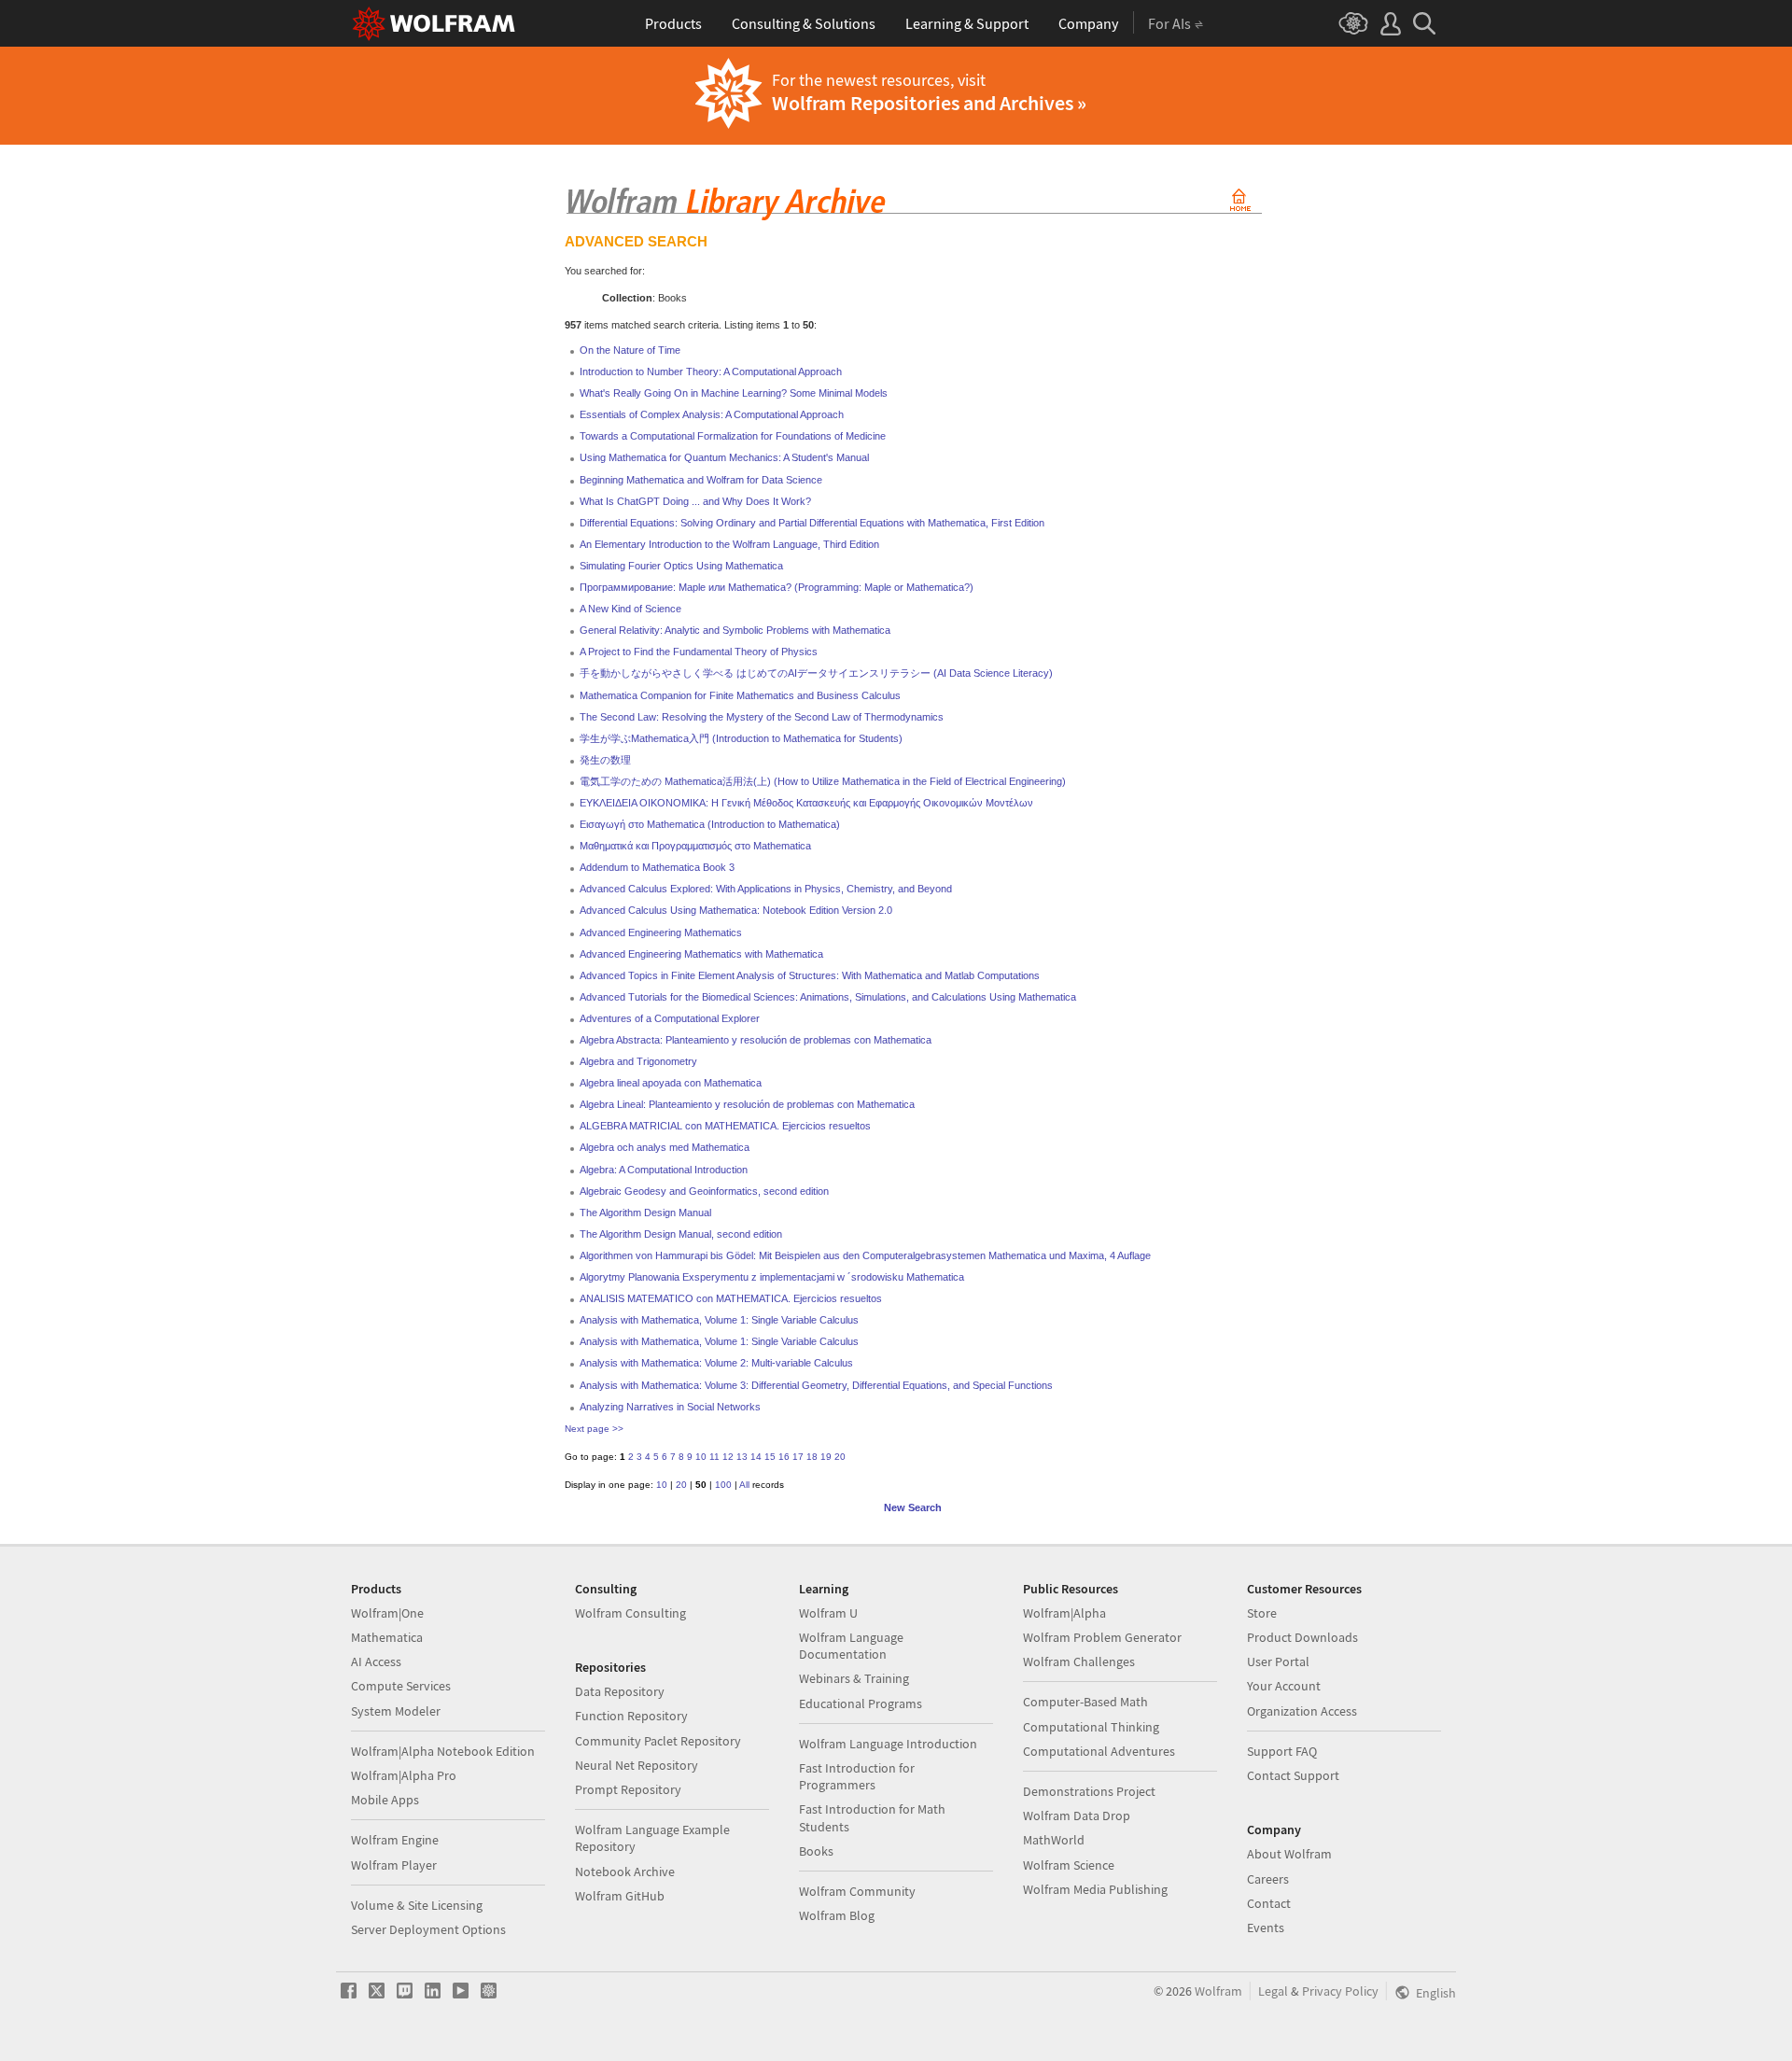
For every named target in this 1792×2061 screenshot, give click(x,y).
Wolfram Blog (837, 1915)
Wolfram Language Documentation (851, 1646)
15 (770, 1457)
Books (816, 1851)
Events (1266, 1928)
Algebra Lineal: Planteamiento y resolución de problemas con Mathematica (747, 1104)
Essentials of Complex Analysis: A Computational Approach (712, 414)
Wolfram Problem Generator (1102, 1637)
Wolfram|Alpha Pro (404, 1775)
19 (826, 1457)
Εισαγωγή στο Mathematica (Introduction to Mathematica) (710, 824)
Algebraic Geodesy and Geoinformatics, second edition (704, 1191)
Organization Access (1302, 1711)
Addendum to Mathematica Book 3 (657, 867)
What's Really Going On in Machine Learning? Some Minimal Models (734, 393)
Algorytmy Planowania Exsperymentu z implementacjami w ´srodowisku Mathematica (772, 1277)
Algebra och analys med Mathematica (665, 1147)
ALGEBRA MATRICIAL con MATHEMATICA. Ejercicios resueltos (725, 1126)
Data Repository (620, 1691)
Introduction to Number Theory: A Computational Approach (711, 372)
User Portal (1278, 1661)
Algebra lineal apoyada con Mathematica (671, 1083)
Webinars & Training (854, 1678)
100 (723, 1485)
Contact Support (1293, 1775)
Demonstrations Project (1089, 1791)
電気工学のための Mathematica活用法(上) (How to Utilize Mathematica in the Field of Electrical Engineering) (823, 781)
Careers (1268, 1879)
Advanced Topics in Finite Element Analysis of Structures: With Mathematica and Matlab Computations (810, 975)
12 (728, 1457)
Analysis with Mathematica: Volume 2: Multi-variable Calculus (716, 1363)
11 (714, 1457)
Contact (1269, 1903)
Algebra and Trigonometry (638, 1061)
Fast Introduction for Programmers (857, 1776)
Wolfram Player (394, 1865)
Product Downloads (1302, 1637)
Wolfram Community (857, 1891)
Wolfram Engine (395, 1840)
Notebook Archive (625, 1872)
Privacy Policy (1340, 1991)
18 (812, 1457)
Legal (1273, 1991)
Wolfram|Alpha (1064, 1613)
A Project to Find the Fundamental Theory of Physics (699, 652)
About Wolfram (1289, 1854)
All (744, 1485)
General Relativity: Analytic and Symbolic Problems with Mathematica (735, 630)
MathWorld (1054, 1840)
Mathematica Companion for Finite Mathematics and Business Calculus (740, 695)
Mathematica (387, 1637)
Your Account (1284, 1686)
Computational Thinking (1091, 1727)
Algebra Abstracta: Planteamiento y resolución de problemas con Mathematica (756, 1040)
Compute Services (401, 1686)
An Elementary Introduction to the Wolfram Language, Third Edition (729, 544)
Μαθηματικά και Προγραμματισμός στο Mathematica (695, 846)
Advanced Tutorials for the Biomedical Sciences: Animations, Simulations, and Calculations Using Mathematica (828, 997)
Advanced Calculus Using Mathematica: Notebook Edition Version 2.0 (736, 910)
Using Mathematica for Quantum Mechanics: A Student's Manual (724, 457)
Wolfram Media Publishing (1095, 1889)
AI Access (376, 1661)
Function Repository (631, 1716)
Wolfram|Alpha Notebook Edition (443, 1751)
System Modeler (396, 1711)
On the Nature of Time (630, 350)
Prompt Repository (628, 1789)
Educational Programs (861, 1703)
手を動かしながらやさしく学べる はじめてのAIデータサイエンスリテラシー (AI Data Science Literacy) (816, 673)
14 (756, 1457)
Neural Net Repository (637, 1765)
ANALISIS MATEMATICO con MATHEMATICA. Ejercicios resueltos (731, 1298)
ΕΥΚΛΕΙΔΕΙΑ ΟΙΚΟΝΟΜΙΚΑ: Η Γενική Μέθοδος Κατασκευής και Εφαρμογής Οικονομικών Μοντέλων (806, 803)
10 (701, 1457)
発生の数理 (605, 760)
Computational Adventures (1099, 1751)
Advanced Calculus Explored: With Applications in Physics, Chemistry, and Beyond (766, 889)
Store (1262, 1613)
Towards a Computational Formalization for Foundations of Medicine (733, 436)
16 (784, 1457)
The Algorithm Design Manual (645, 1213)
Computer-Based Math (1085, 1702)
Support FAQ (1282, 1751)
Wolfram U (828, 1613)
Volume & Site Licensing (417, 1905)
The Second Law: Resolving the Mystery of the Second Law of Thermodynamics (762, 717)
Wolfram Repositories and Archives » (929, 103)
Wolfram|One (387, 1613)
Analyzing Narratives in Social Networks (670, 1407)
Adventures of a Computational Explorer (670, 1018)
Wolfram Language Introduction (888, 1744)
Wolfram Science (1069, 1865)
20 (840, 1457)
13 (742, 1457)
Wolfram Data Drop (1077, 1816)
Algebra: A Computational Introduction (664, 1170)
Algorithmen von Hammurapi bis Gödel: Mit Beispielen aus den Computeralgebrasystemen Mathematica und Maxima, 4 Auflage (865, 1255)
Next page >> (594, 1429)
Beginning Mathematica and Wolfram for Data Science (701, 480)
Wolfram (1218, 1991)
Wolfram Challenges (1079, 1661)
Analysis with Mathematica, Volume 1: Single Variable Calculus (719, 1320)
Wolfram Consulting (630, 1613)
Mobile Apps (385, 1800)
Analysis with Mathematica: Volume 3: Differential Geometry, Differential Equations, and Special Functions (816, 1385)
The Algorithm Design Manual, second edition (681, 1234)
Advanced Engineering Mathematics (661, 932)
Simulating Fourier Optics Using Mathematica (681, 566)
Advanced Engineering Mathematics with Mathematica (701, 954)
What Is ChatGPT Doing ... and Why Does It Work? (695, 501)
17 (798, 1457)
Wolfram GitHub (620, 1896)
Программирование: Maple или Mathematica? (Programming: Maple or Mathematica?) (777, 587)
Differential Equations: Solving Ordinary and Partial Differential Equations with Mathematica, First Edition (812, 523)
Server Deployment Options (428, 1929)
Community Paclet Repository (658, 1741)
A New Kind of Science (630, 609)
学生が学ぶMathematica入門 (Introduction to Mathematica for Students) (741, 738)
